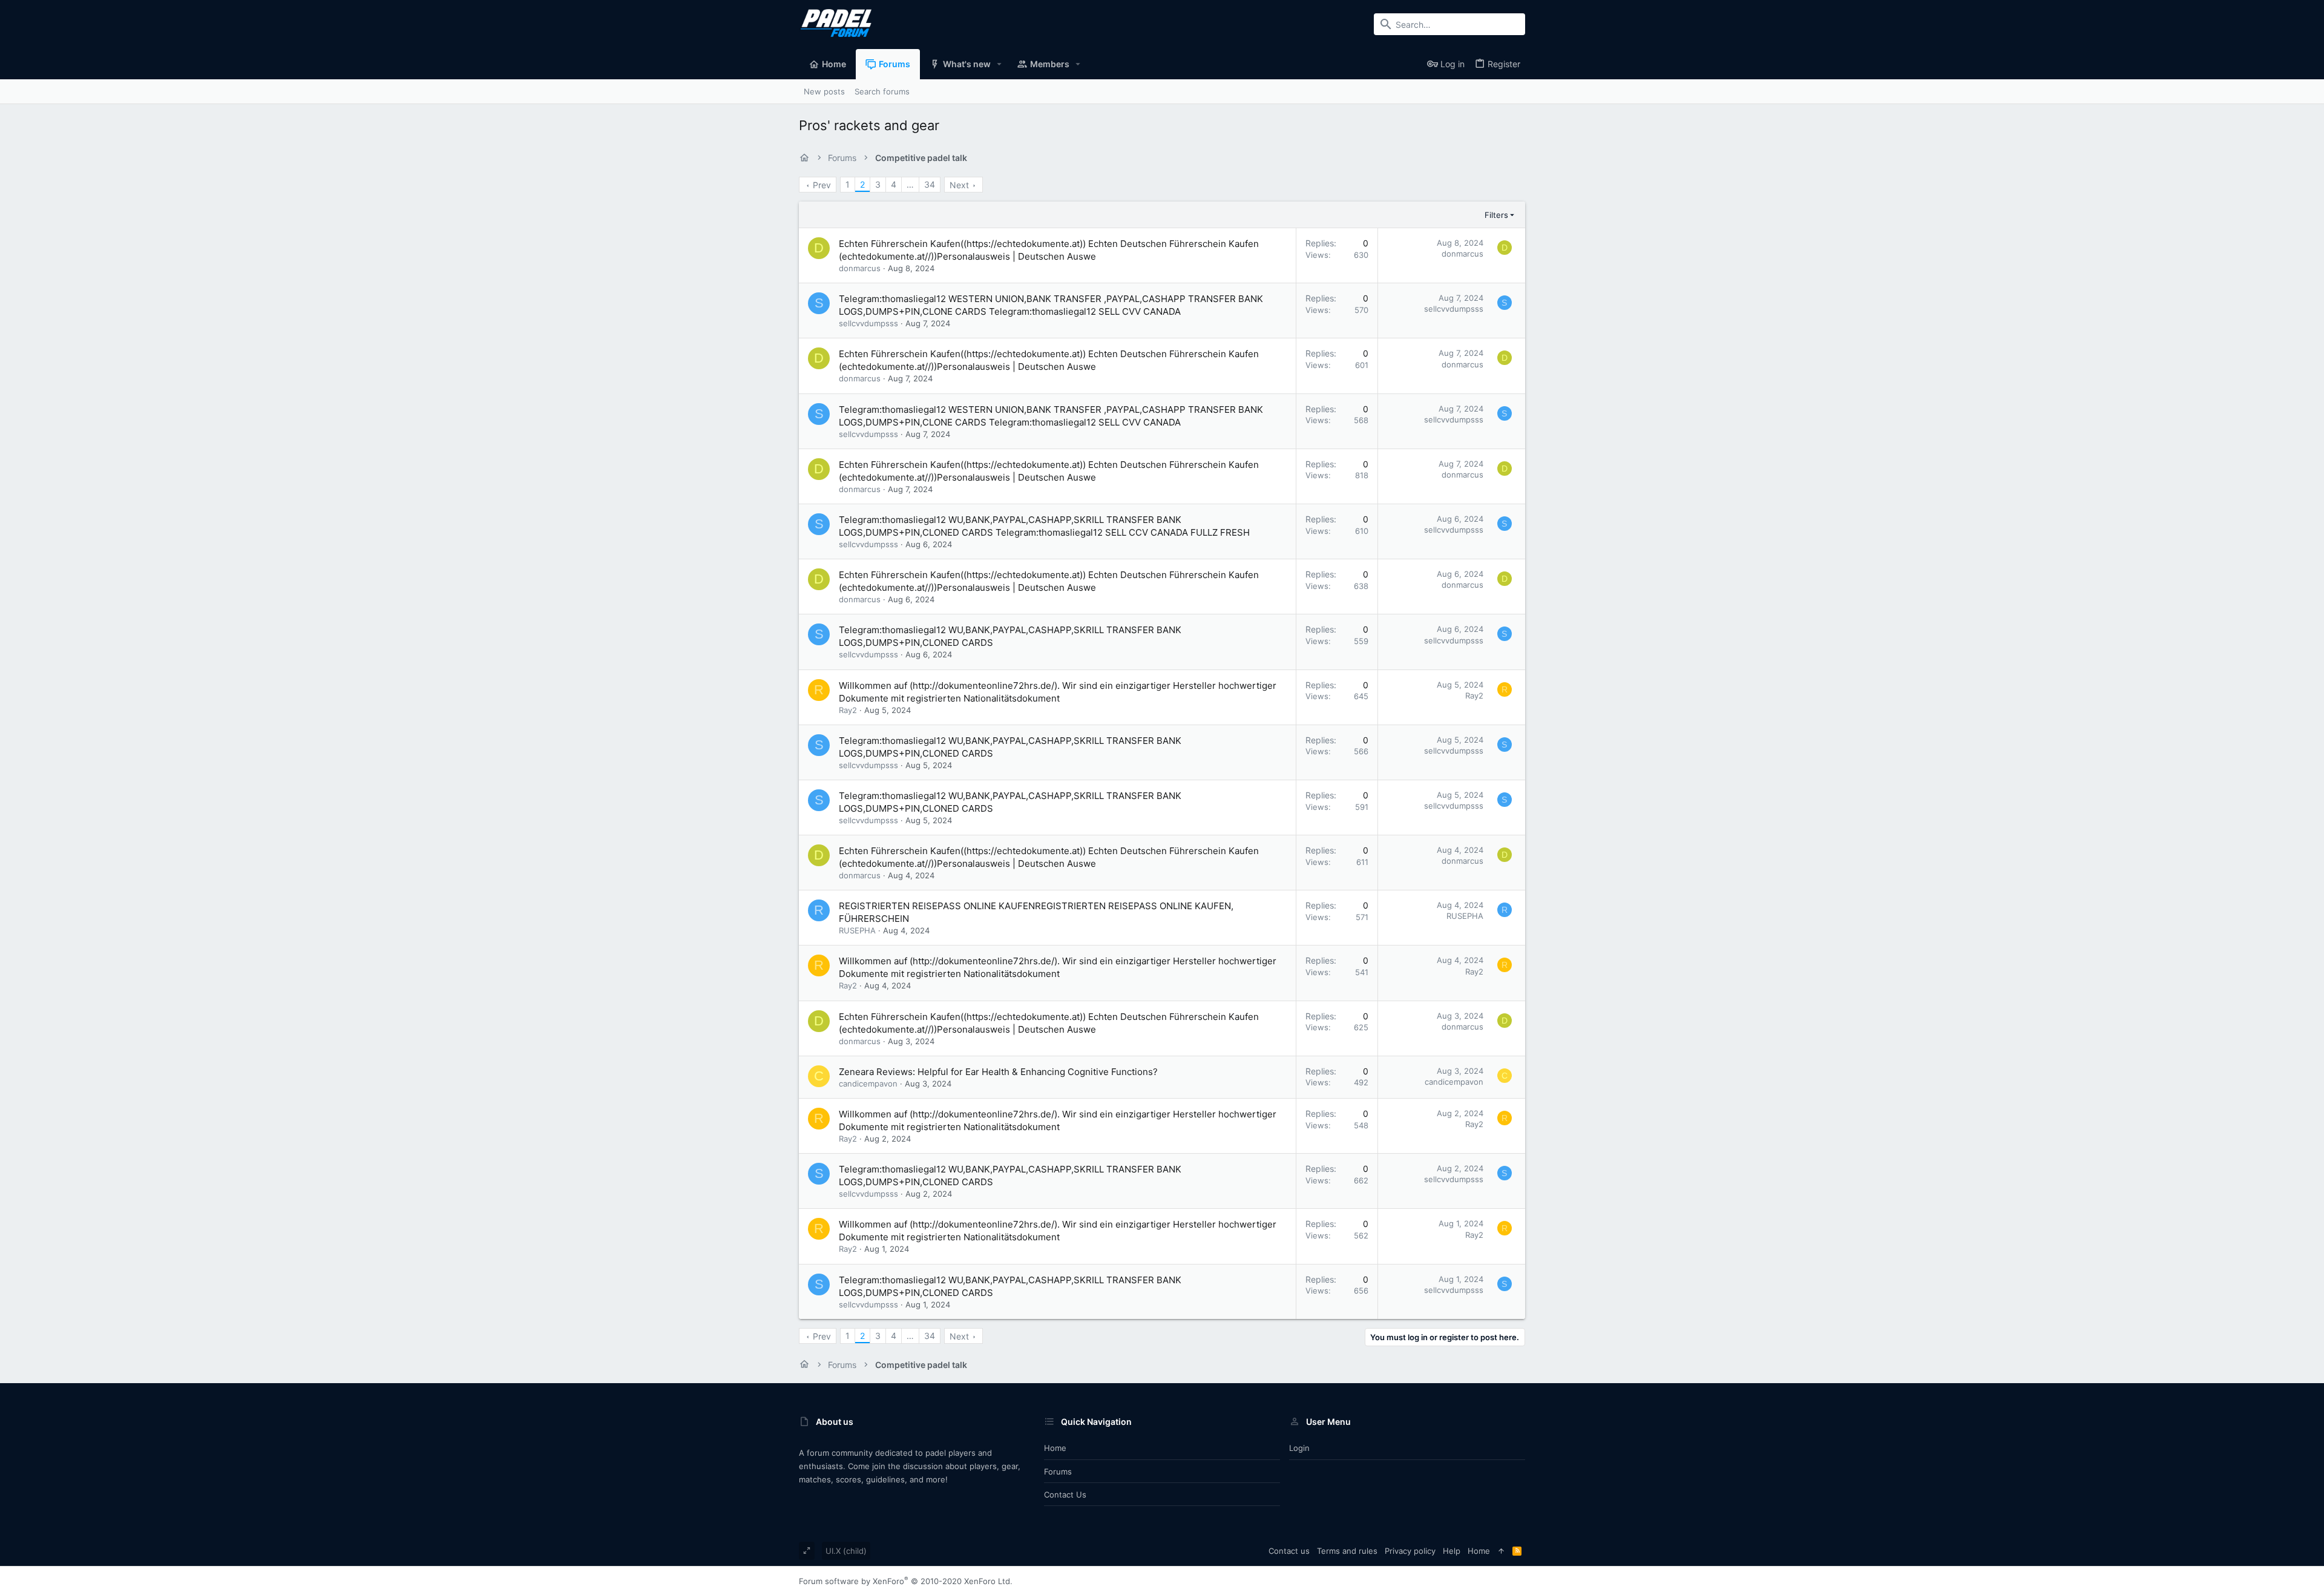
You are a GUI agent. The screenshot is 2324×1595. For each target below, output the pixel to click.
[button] (1000, 64)
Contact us (1065, 1495)
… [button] (910, 184)
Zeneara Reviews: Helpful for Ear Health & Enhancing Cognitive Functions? (998, 1072)
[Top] (1501, 1551)
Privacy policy (1410, 1551)
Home (1055, 1448)
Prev (822, 185)
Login (1299, 1448)
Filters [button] (1496, 215)
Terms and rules (1347, 1551)
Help (1452, 1551)
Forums (1058, 1472)
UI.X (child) (846, 1551)
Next (959, 185)
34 (930, 184)
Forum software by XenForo (906, 1581)
